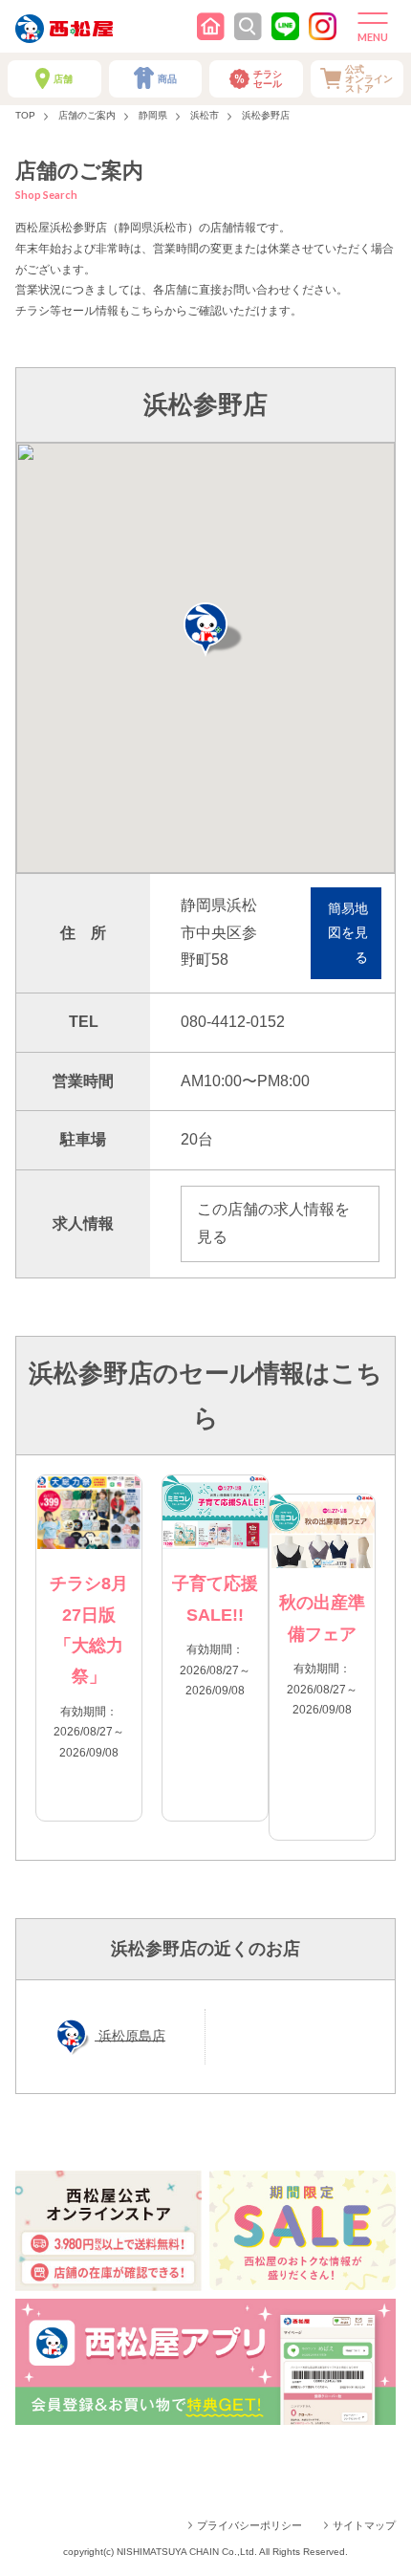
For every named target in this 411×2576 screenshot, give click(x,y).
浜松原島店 (130, 2035)
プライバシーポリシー (249, 2525)
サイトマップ (364, 2525)
